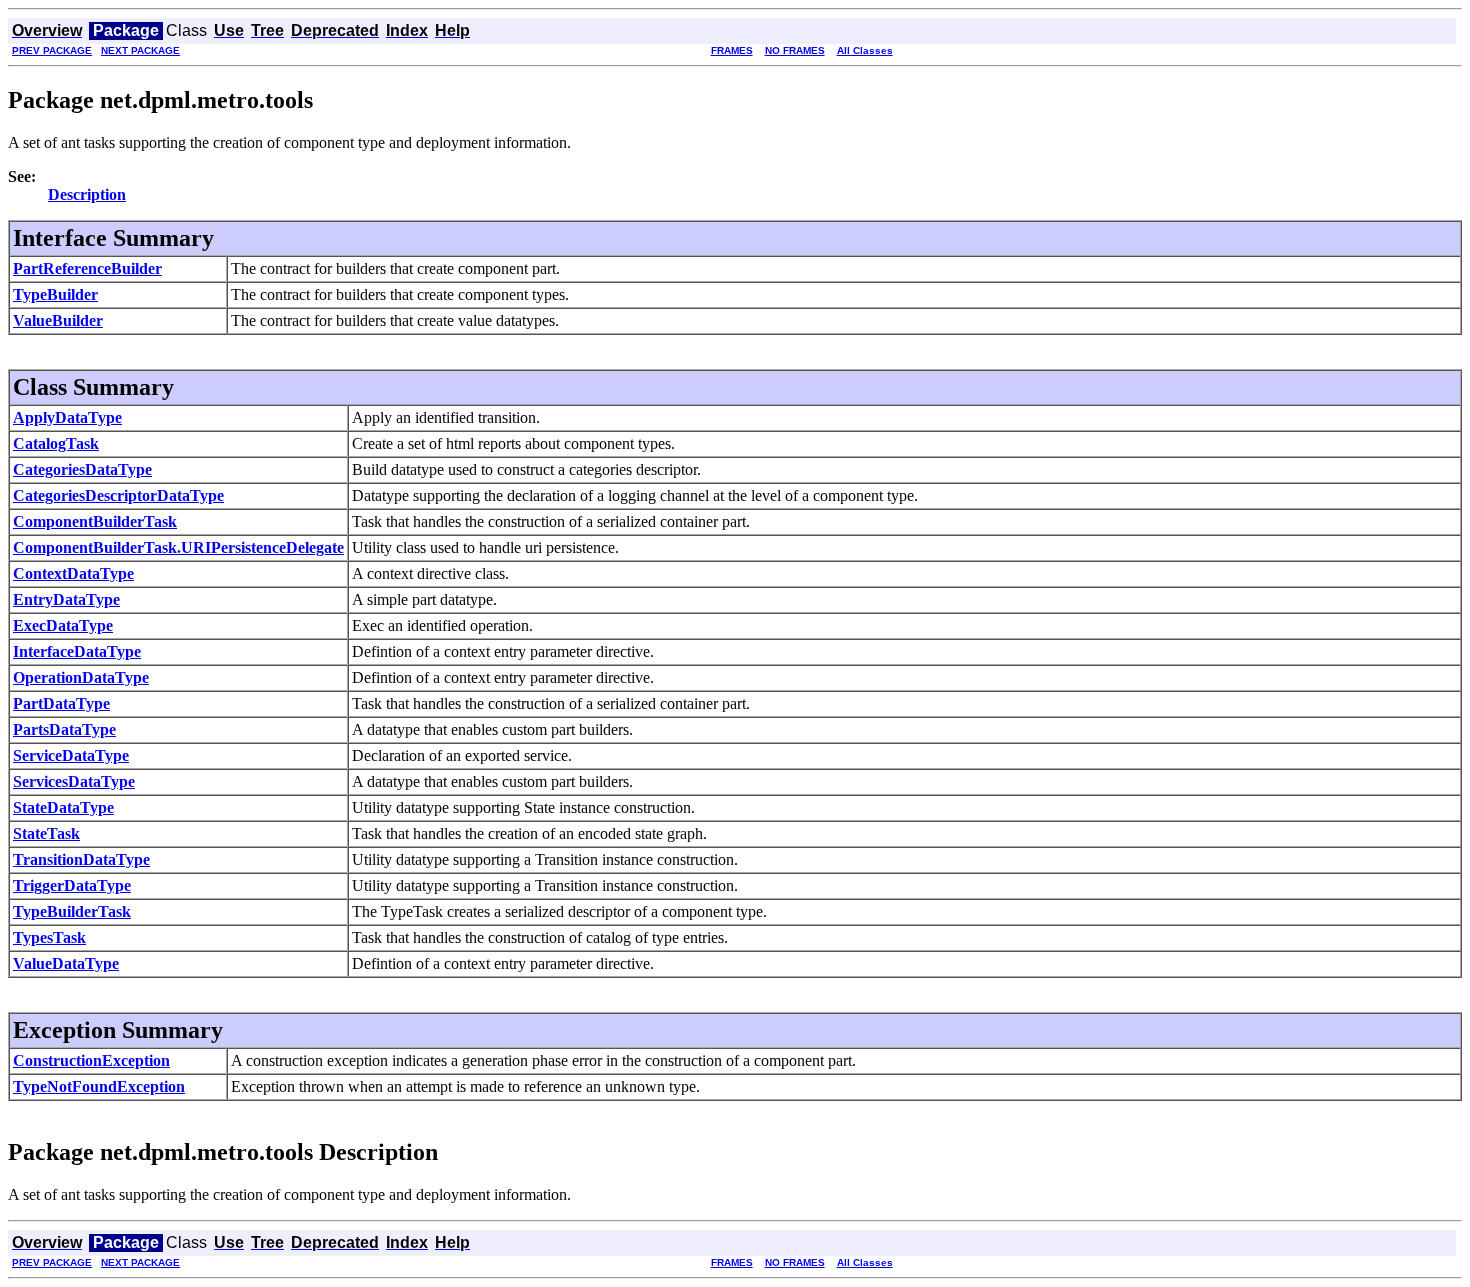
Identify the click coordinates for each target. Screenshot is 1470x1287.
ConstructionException (91, 1060)
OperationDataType (81, 677)
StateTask (46, 833)
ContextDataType (73, 573)
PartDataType (61, 703)
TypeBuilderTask (72, 911)
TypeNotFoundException (99, 1086)
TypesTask (49, 937)
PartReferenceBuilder (87, 268)
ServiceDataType (71, 755)
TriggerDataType (72, 885)
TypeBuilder (55, 294)
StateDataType (63, 807)
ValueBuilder (58, 320)
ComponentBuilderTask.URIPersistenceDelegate (178, 547)
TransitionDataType (81, 859)
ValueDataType (66, 963)
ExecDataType (63, 625)
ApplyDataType (67, 417)
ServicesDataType (74, 781)
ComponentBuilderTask (95, 521)
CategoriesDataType (82, 469)
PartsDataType (64, 729)
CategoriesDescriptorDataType (118, 495)
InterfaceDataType (77, 651)
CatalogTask (56, 443)
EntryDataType (66, 599)
